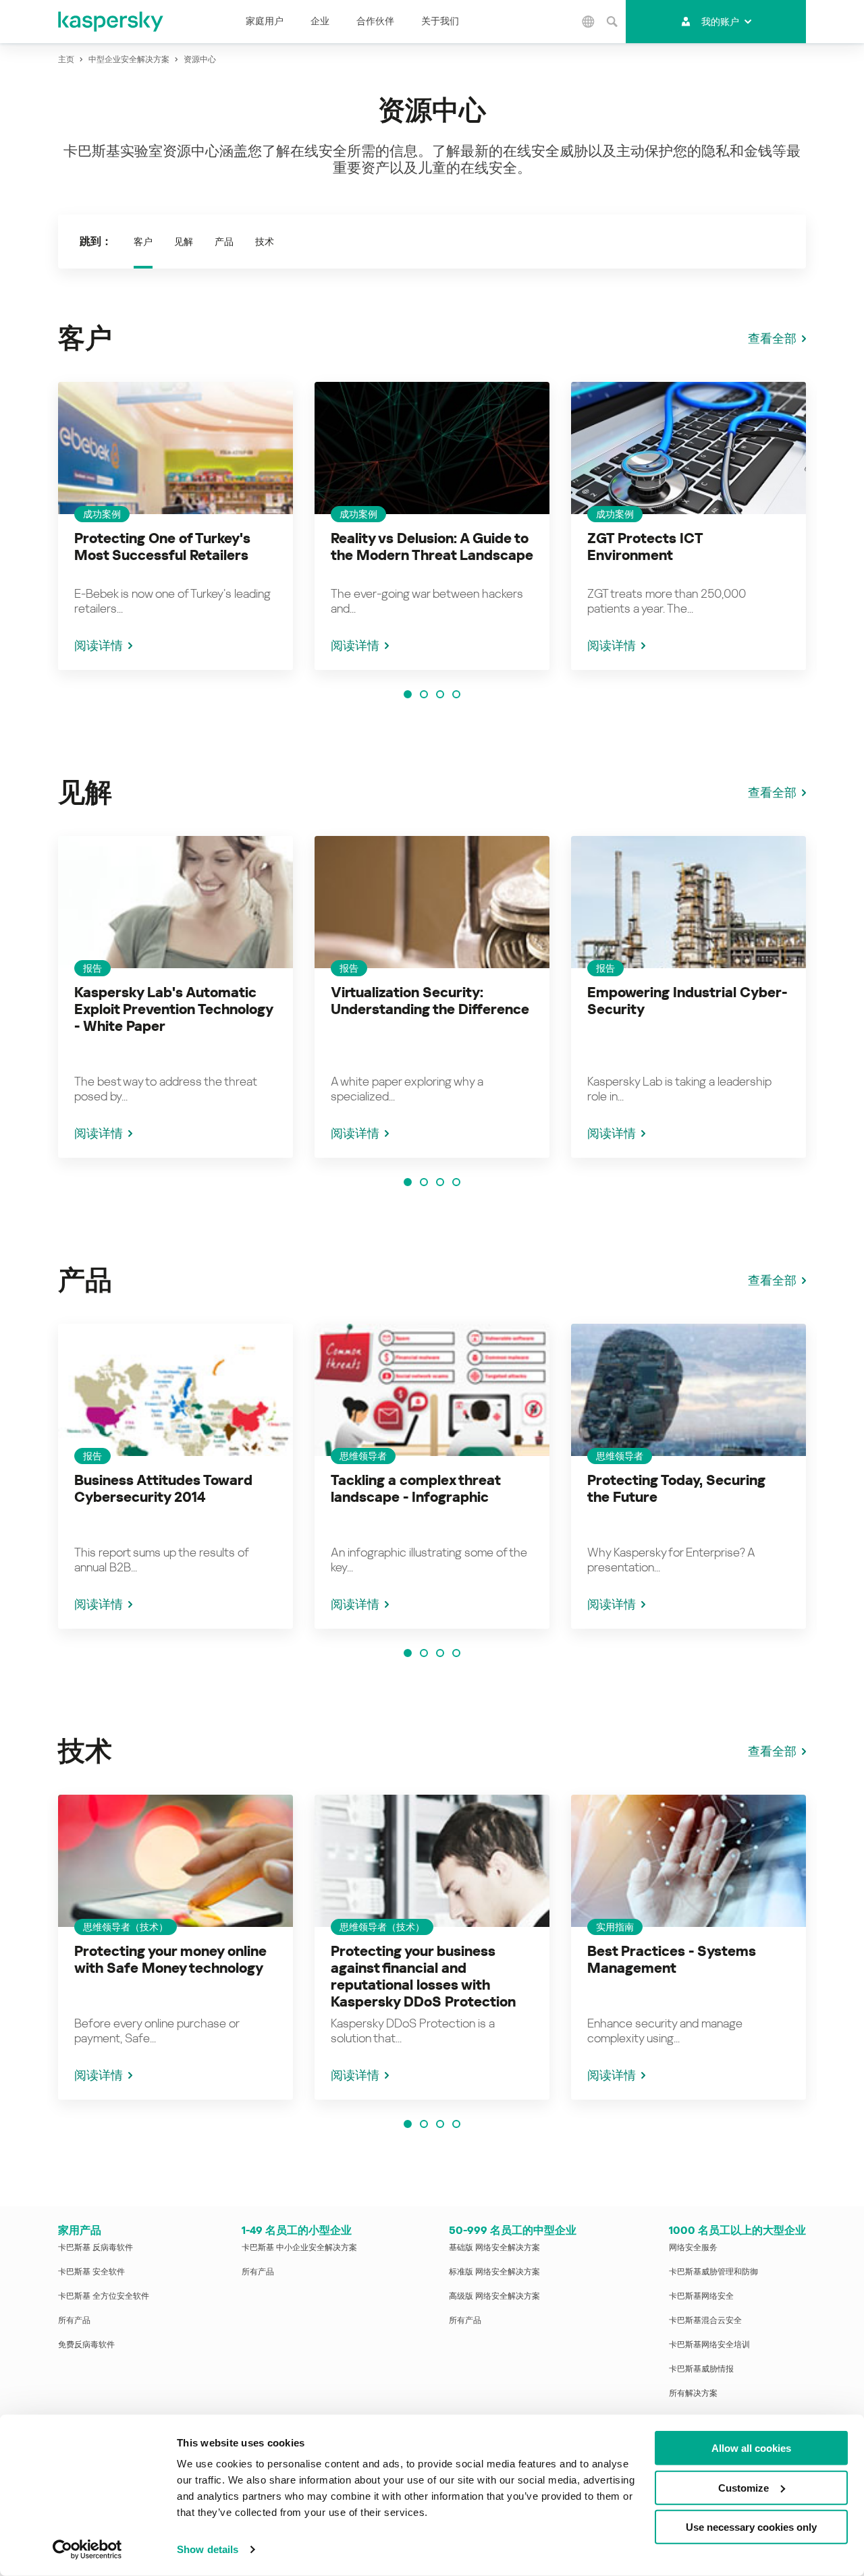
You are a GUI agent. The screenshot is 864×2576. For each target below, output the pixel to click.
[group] (175, 526)
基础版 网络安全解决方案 (494, 2247)
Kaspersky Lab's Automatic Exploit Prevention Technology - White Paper (173, 1009)
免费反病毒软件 (86, 2345)
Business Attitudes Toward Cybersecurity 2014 (163, 1489)
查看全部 (772, 338)
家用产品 (80, 2230)
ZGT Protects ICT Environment (645, 547)
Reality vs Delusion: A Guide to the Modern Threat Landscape (432, 547)
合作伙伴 (375, 21)
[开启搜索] (612, 22)
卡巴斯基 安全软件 (91, 2272)
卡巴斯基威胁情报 (701, 2369)
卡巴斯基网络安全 (701, 2296)
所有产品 (74, 2320)
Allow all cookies (751, 2448)
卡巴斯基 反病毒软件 (96, 2247)
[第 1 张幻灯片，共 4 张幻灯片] (408, 694)
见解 (184, 242)
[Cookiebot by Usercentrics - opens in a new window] (87, 2550)
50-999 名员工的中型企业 (513, 2230)
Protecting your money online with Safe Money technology (170, 1960)
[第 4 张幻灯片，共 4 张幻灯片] (456, 694)
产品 (224, 242)
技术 (265, 242)
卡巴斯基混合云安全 (705, 2320)
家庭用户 (265, 21)
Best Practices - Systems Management (672, 1960)
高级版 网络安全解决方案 (494, 2296)
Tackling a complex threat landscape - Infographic (415, 1489)
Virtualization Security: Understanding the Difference (430, 1001)
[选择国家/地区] (589, 22)
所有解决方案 (693, 2393)
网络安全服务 (693, 2247)
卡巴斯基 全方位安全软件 (104, 2296)
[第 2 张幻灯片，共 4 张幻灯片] (424, 694)
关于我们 (440, 21)
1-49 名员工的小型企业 (297, 2230)
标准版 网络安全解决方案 (494, 2272)
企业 (320, 21)
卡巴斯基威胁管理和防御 (713, 2272)
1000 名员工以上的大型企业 (737, 2230)
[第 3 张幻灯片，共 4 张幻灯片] (440, 694)
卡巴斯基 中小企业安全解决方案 (299, 2247)
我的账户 (720, 22)
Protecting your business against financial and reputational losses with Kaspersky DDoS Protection (423, 1977)
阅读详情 (99, 645)
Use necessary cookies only (751, 2527)
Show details (208, 2549)
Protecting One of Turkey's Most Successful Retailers (162, 547)
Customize (744, 2487)
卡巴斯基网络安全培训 (709, 2345)
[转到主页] (111, 22)
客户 (143, 242)
